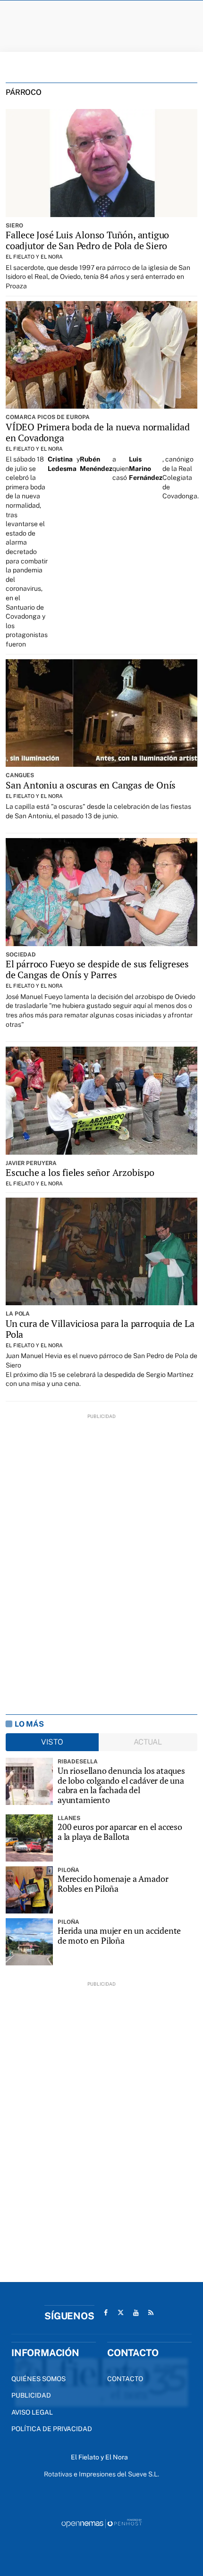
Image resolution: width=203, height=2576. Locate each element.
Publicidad (31, 2395)
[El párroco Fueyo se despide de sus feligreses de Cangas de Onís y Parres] (101, 892)
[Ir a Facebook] (106, 2313)
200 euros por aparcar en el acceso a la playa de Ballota (120, 1832)
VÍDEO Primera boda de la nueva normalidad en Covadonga (98, 432)
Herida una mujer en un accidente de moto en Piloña (119, 1935)
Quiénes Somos (38, 2379)
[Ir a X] (121, 2313)
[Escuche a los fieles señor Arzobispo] (101, 1100)
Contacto (125, 2379)
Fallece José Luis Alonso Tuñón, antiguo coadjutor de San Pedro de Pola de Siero (87, 240)
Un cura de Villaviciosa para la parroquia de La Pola (100, 1329)
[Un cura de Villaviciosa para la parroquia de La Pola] (101, 1251)
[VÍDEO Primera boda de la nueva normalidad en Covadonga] (101, 355)
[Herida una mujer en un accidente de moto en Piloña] (29, 1942)
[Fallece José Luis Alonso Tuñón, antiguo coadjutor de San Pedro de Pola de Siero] (101, 163)
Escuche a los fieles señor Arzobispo (80, 1172)
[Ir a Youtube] (136, 2313)
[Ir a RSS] (151, 2313)
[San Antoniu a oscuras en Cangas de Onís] (101, 713)
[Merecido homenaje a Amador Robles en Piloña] (29, 1890)
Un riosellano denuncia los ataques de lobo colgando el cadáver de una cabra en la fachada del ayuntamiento (121, 1785)
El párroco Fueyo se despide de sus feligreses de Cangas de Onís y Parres (97, 969)
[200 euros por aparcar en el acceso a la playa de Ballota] (29, 1838)
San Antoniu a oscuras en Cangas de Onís (91, 785)
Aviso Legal (32, 2412)
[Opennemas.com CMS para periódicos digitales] (101, 2523)
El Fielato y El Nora (34, 257)
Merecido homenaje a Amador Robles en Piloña (113, 1884)
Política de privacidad (52, 2429)
